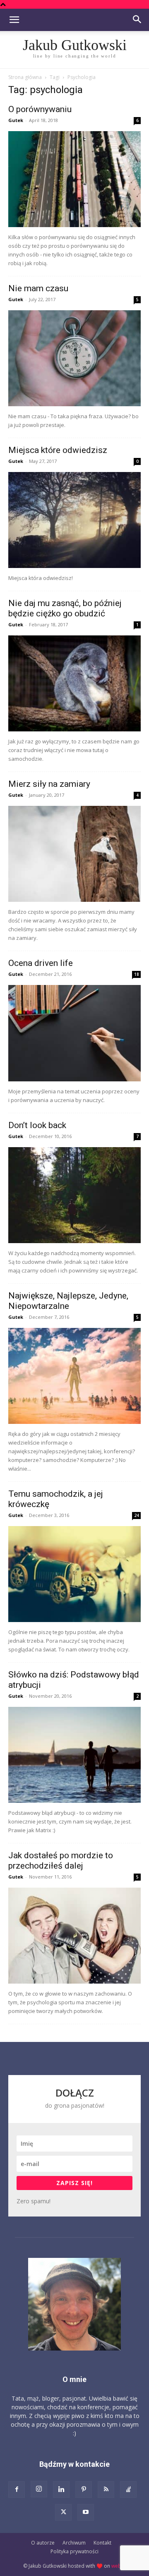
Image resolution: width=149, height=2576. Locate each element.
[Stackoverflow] (128, 2490)
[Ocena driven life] (74, 1033)
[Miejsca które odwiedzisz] (74, 520)
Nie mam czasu (38, 288)
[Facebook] (17, 2490)
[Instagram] (39, 2489)
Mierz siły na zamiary (49, 784)
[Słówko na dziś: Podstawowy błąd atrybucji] (74, 1755)
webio (119, 2566)
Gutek (16, 120)
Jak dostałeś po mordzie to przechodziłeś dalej (61, 1861)
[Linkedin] (61, 2490)
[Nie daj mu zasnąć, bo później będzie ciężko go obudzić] (74, 683)
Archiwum (74, 2543)
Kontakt (102, 2543)
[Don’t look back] (74, 1195)
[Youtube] (86, 2512)
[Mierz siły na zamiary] (74, 854)
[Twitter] (63, 2512)
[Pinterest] (84, 2490)
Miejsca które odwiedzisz (58, 450)
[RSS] (106, 2490)
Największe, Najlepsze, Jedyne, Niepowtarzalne (68, 1301)
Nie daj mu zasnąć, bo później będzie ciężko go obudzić (65, 608)
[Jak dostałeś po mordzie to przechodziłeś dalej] (74, 1936)
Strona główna (25, 77)
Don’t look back (37, 1125)
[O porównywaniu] (74, 179)
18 (137, 974)
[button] (14, 20)
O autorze (43, 2543)
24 (137, 1515)
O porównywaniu (40, 109)
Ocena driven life (41, 963)
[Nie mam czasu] (74, 358)
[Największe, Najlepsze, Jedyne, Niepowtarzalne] (74, 1376)
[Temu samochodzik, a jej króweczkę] (74, 1574)
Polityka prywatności (74, 2551)
